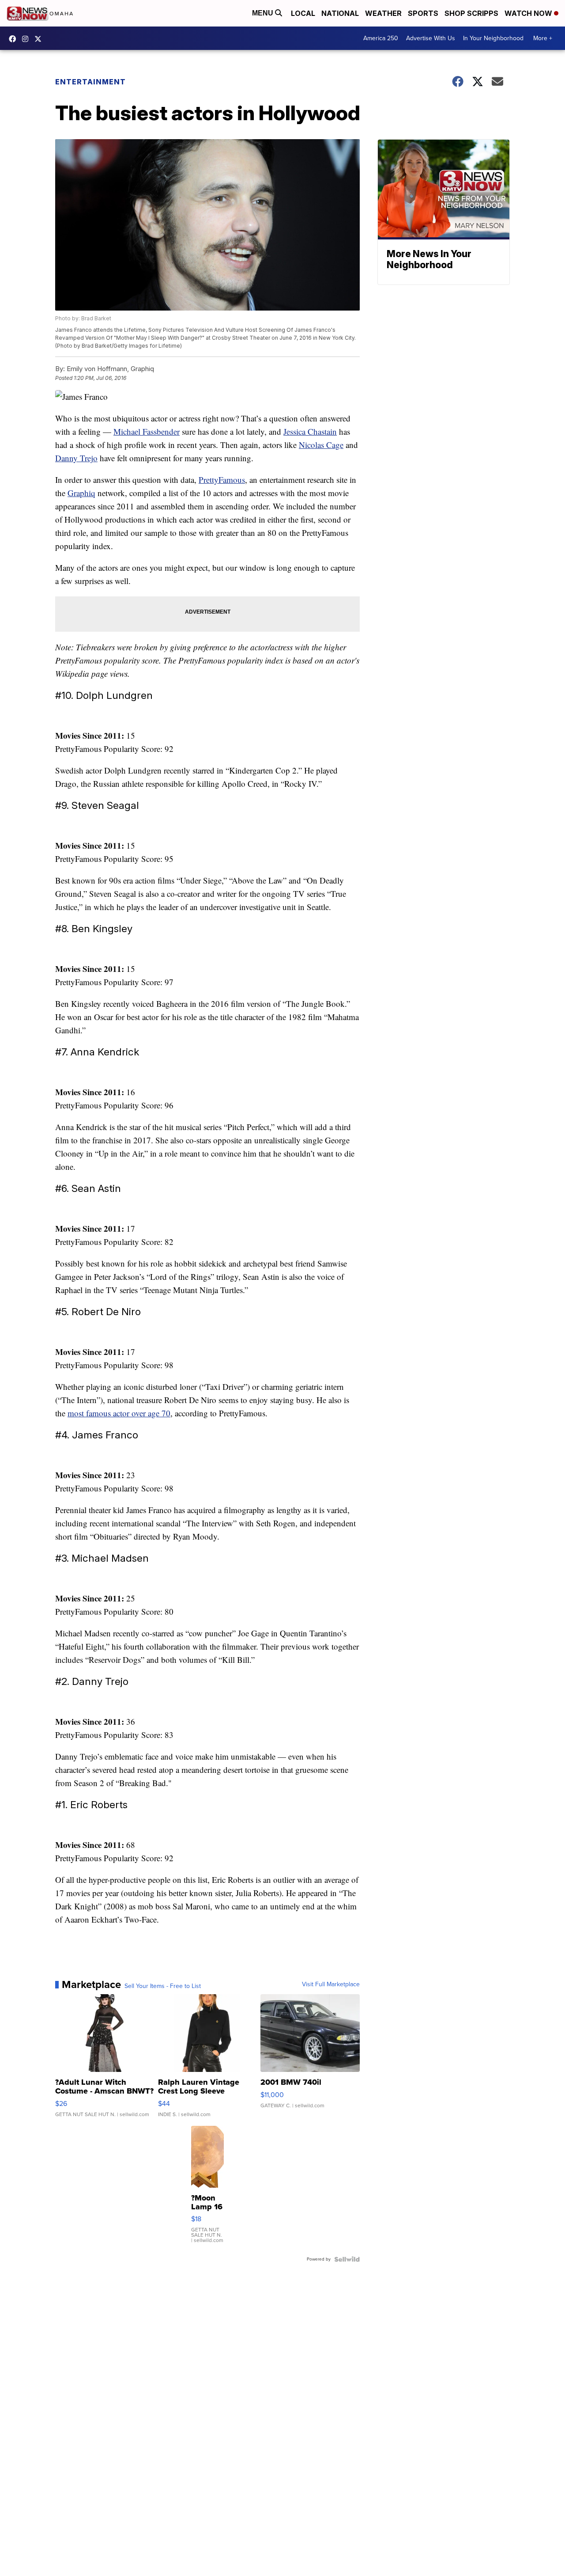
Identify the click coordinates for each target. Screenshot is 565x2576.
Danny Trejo (76, 458)
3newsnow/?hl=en (27, 39)
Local (303, 13)
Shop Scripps (471, 13)
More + (543, 38)
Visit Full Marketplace (331, 1984)
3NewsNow (15, 39)
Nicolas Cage (321, 445)
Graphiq (81, 493)
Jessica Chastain (310, 431)
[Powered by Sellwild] (347, 2259)
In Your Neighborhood (493, 38)
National (340, 13)
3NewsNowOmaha (40, 39)
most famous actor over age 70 (119, 1413)
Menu (264, 13)
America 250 (381, 38)
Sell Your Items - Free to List (163, 1986)
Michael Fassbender (147, 431)
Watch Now (529, 13)
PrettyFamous (222, 480)
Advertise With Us (431, 38)
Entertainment (90, 82)
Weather (383, 13)
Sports (423, 13)
